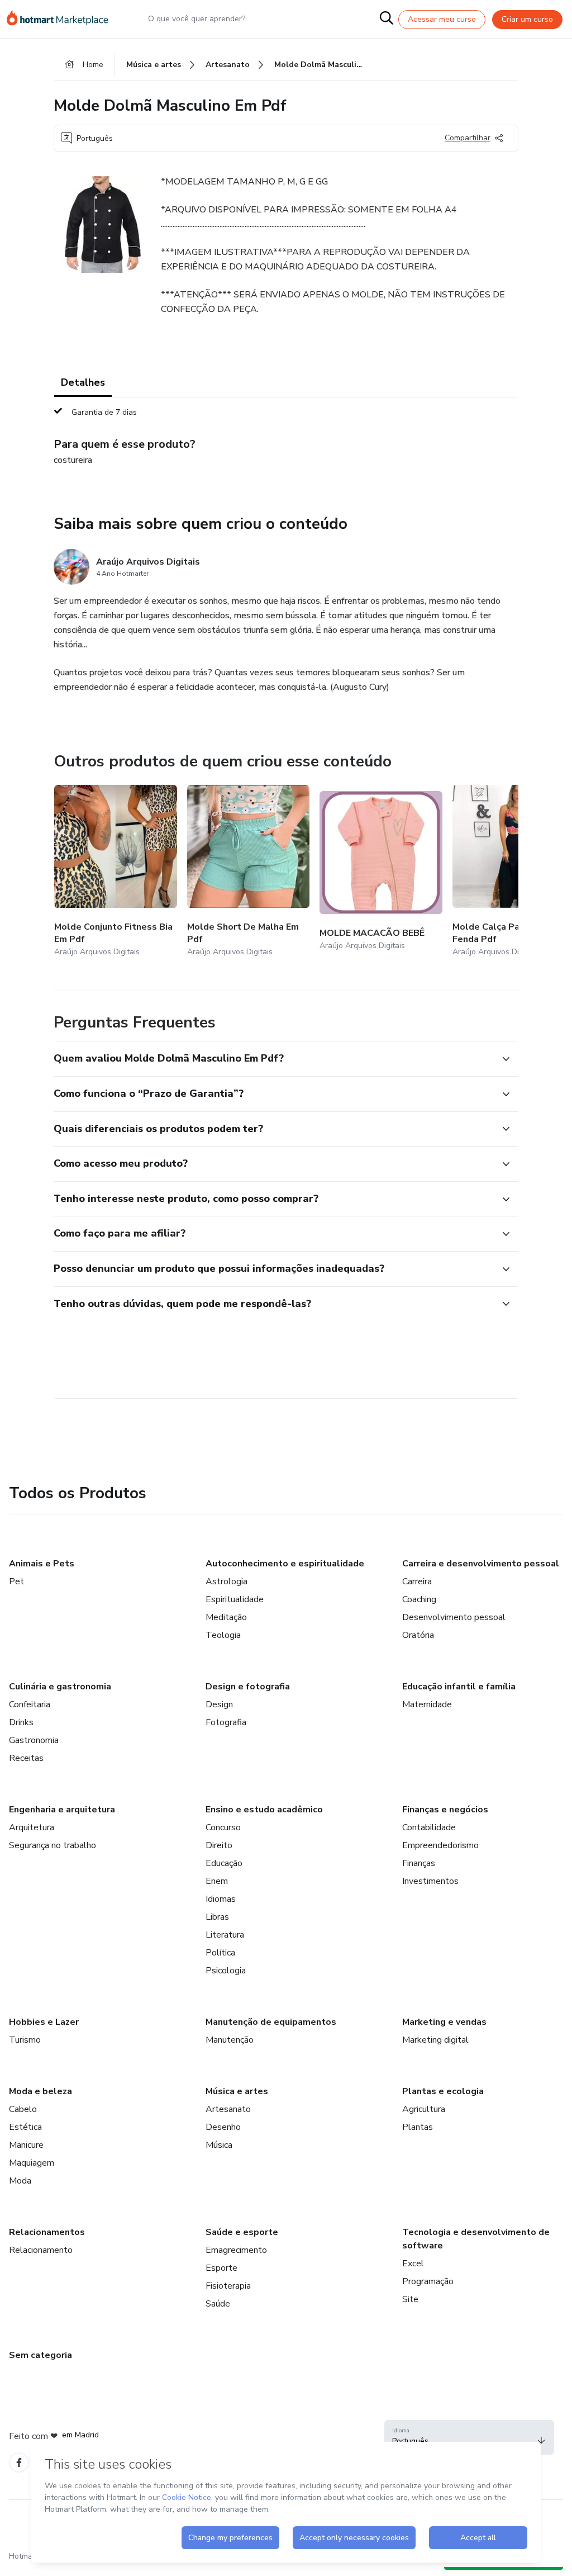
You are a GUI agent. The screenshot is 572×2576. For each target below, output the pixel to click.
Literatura (225, 1935)
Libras (217, 1917)
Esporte (221, 2268)
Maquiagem (32, 2163)
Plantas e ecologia (443, 2091)
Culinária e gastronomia (60, 1687)
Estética (25, 2127)
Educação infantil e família (459, 1687)
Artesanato (228, 2109)
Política (220, 1953)
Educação (224, 1863)
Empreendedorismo (440, 1845)
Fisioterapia (228, 2286)
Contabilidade (429, 1827)
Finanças (419, 1863)
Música (219, 2145)
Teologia (223, 1635)
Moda (20, 2181)
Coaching (419, 1599)
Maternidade (427, 1704)
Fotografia (226, 1722)
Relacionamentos (47, 2232)
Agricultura (424, 2109)
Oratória (418, 1635)
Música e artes (237, 2091)
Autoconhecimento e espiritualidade (285, 1564)
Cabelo (23, 2109)
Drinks (21, 1722)
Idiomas (221, 1899)
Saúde (218, 2304)
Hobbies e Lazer (44, 2022)
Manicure (26, 2145)
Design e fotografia (248, 1687)
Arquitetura (32, 1827)
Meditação (226, 1617)
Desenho (223, 2127)
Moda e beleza (40, 2091)
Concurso (223, 1827)
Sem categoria (40, 2355)
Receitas (26, 1758)
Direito (219, 1845)
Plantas (418, 2127)
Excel (413, 2264)
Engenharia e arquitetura (62, 1810)
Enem (217, 1881)
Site (410, 2299)
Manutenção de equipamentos (271, 2022)
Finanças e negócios (445, 1810)
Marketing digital (435, 2040)
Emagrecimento (236, 2250)
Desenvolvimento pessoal (454, 1617)
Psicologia (226, 1971)
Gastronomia (34, 1740)
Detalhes (83, 382)
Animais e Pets (42, 1564)
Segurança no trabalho (53, 1845)
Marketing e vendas (444, 2022)
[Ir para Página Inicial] (63, 19)
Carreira (417, 1581)
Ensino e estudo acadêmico (264, 1810)
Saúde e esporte (242, 2232)
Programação (428, 2281)
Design (219, 1704)
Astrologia (227, 1581)
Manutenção (230, 2040)
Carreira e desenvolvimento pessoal (481, 1564)
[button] (274, 1059)
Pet (16, 1581)
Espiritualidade (235, 1599)
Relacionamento (41, 2250)
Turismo (25, 2040)
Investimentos (430, 1881)
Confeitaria (30, 1704)
